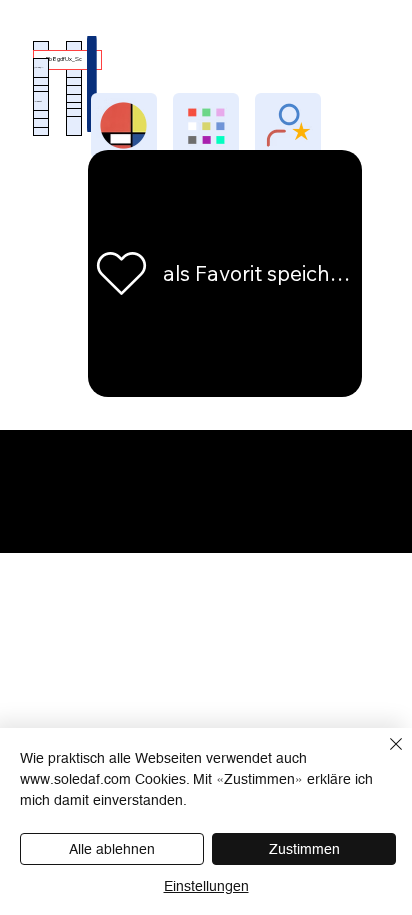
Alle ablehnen (112, 849)
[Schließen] (384, 756)
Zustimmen (304, 849)
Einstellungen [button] (206, 886)
